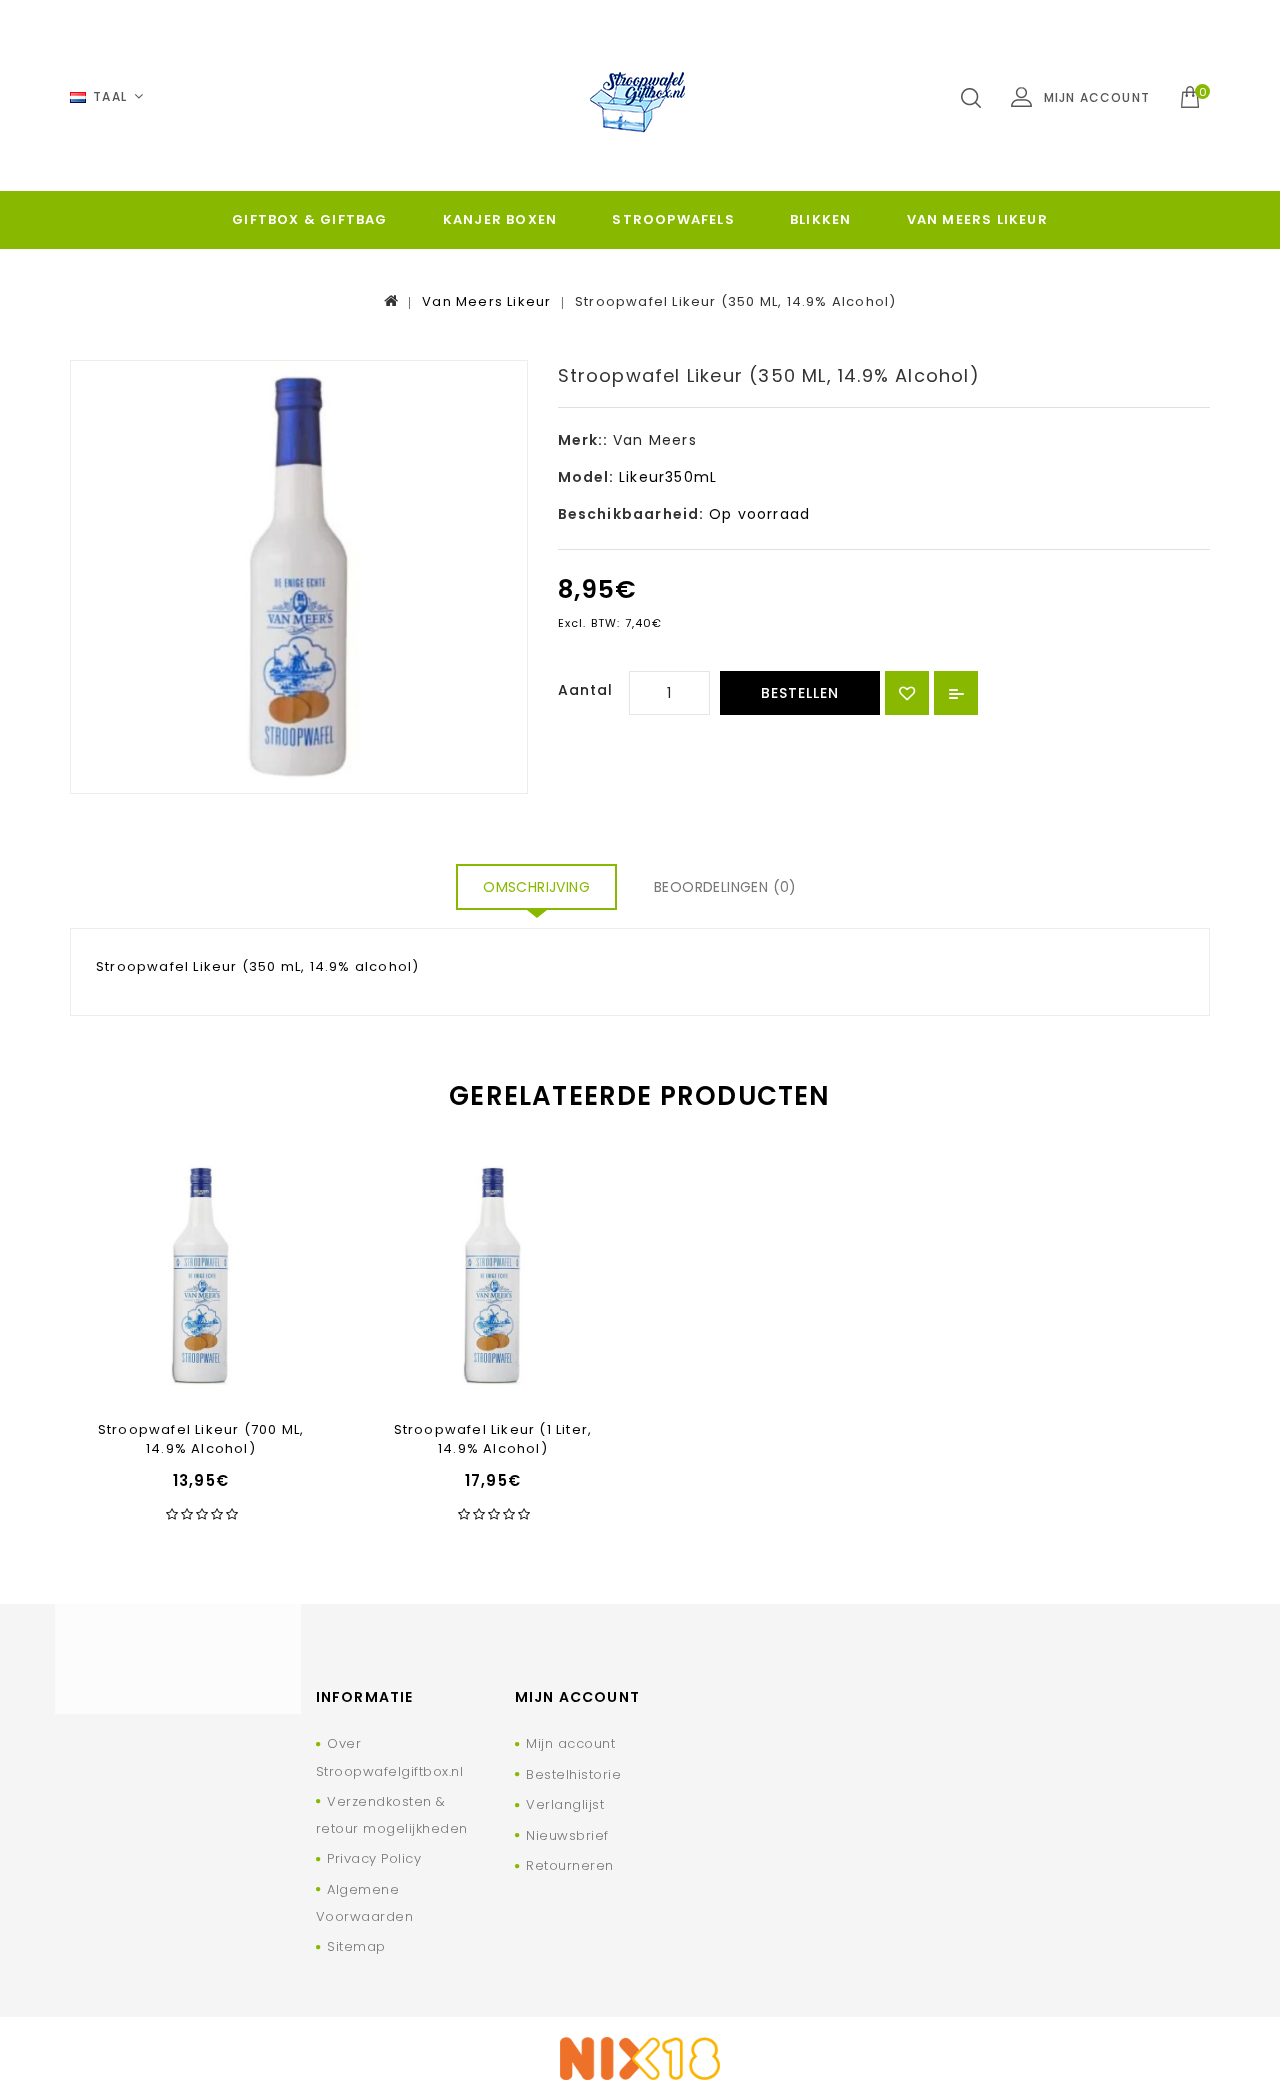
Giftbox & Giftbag (309, 219)
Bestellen (800, 693)
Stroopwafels (673, 219)
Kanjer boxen (500, 219)
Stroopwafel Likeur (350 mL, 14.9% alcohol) (735, 301)
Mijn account (570, 1743)
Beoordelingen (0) (725, 887)
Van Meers (655, 440)
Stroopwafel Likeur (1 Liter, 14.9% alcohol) (493, 1439)
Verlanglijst (565, 1804)
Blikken (820, 219)
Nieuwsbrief (567, 1835)
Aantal (586, 690)
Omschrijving (536, 887)
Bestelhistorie (573, 1774)
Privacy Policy (374, 1858)
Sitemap (356, 1946)
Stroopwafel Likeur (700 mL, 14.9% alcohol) (201, 1439)
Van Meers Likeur (977, 219)
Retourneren (570, 1865)
